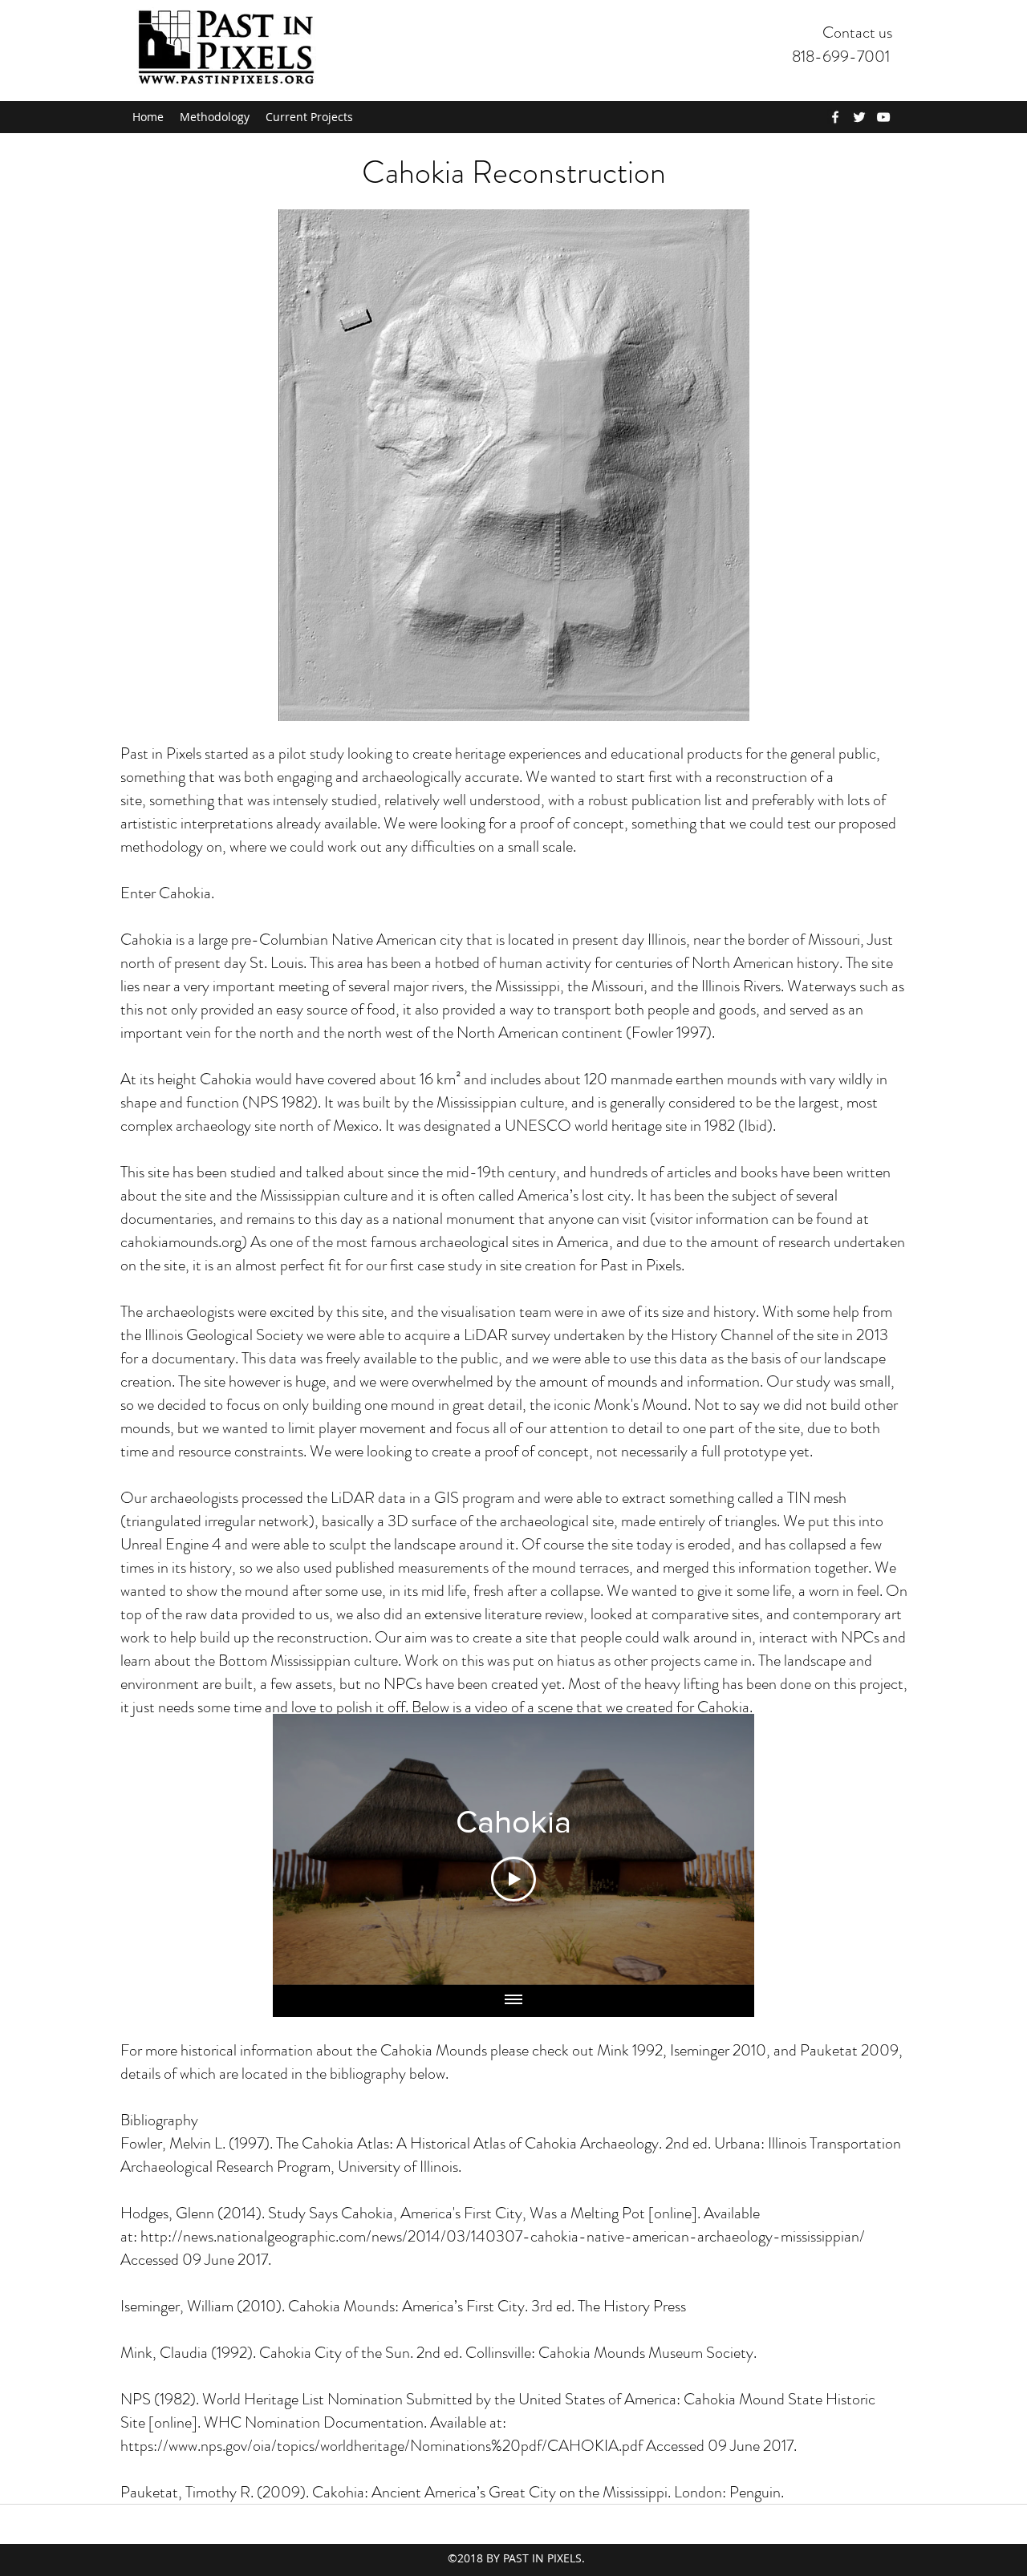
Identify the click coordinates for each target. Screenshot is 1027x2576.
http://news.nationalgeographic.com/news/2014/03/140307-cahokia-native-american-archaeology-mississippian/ (503, 2236)
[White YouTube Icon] (883, 117)
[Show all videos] (513, 2001)
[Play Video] (513, 1879)
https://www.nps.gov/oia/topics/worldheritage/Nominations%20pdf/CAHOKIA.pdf (382, 2446)
